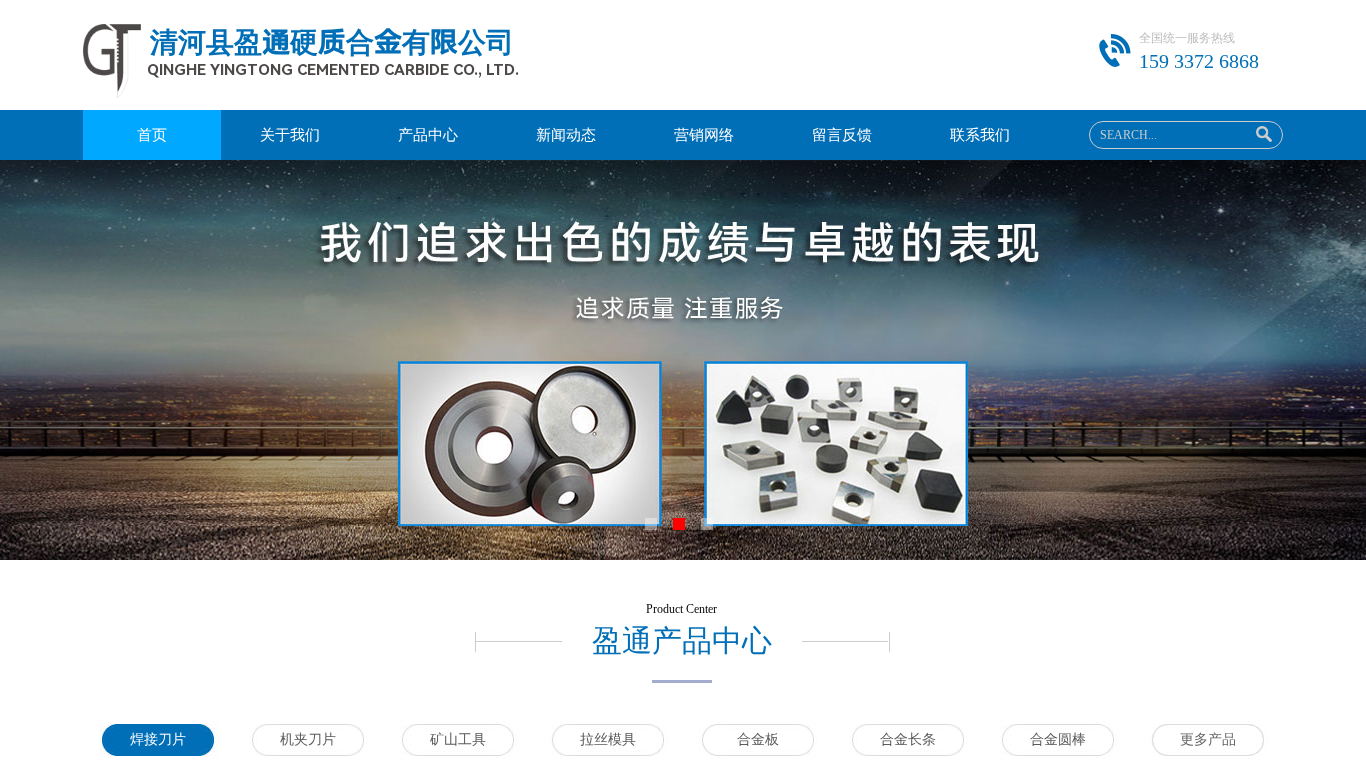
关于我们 (290, 135)
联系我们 (980, 135)
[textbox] (1164, 135)
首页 (152, 135)
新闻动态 (566, 135)
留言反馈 (842, 135)
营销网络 (704, 135)
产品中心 (428, 135)
